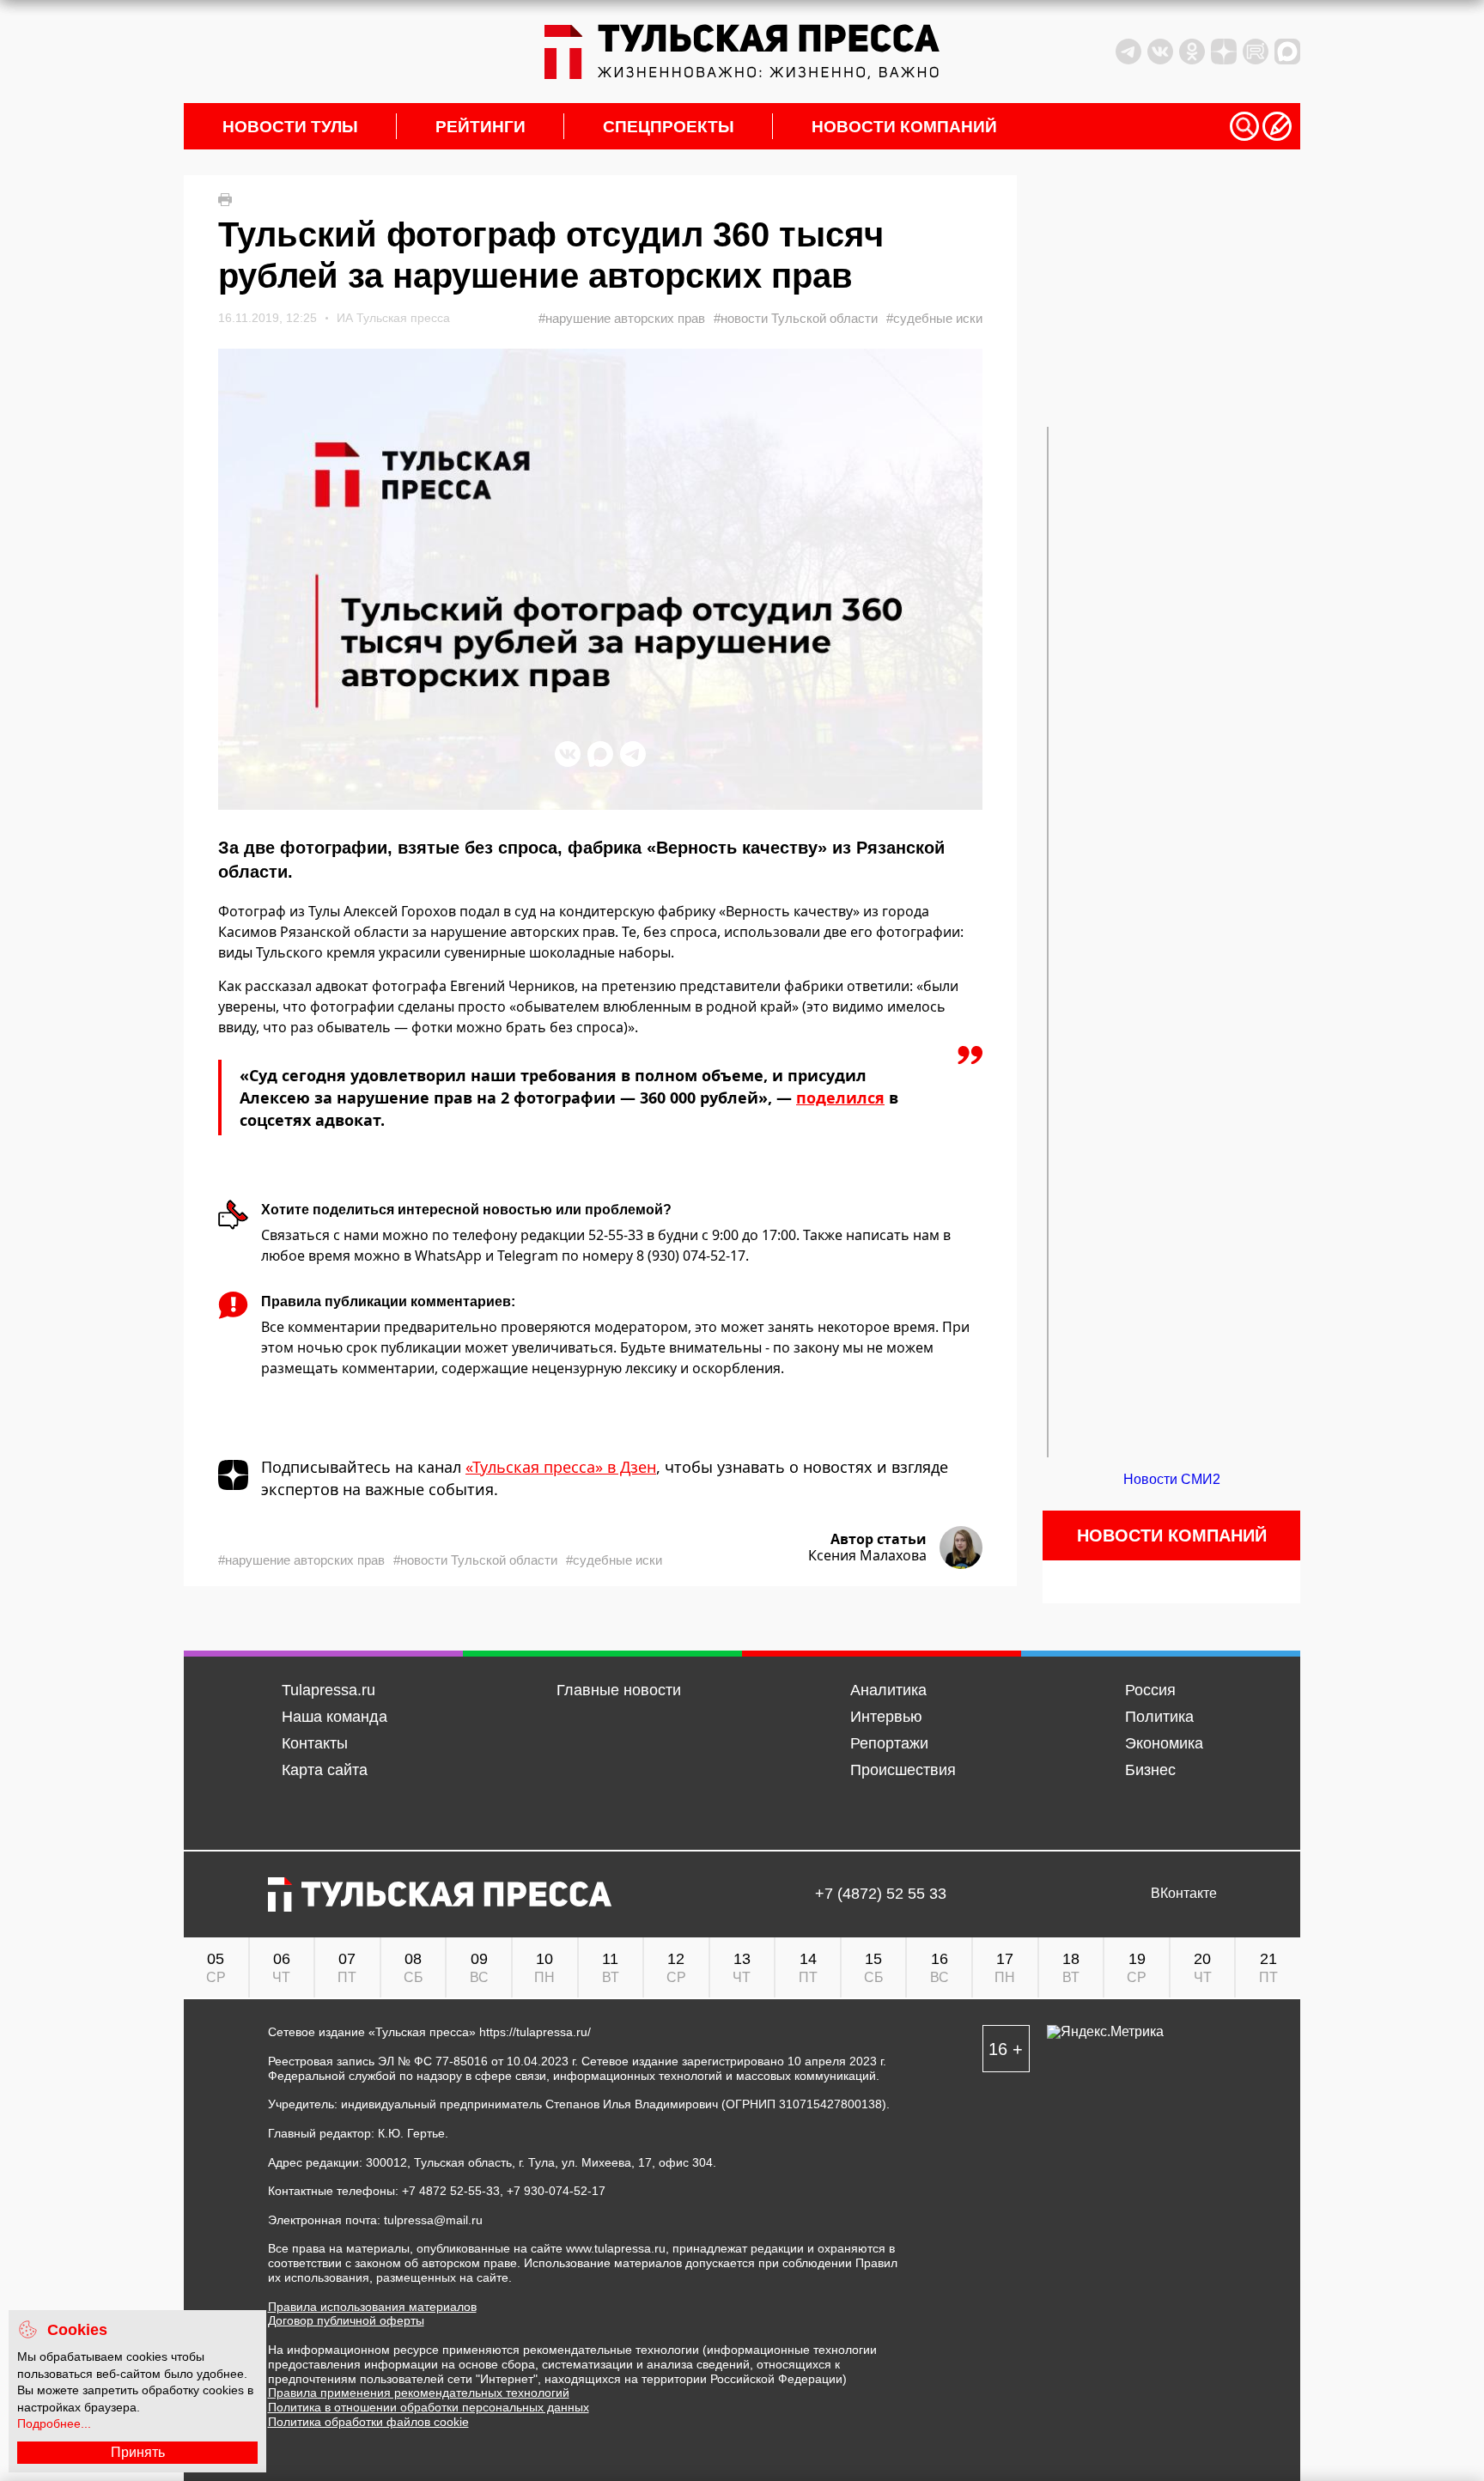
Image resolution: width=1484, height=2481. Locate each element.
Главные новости (619, 1690)
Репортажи (889, 1743)
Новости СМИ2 (1172, 1479)
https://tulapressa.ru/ (535, 2032)
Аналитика (888, 1690)
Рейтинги (480, 127)
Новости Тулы (290, 127)
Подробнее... (54, 2423)
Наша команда (335, 1717)
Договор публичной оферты (346, 2320)
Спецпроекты (669, 127)
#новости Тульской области (796, 318)
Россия (1150, 1690)
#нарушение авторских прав (622, 318)
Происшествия (903, 1770)
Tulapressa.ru (328, 1690)
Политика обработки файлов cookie (368, 2422)
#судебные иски (934, 318)
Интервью (886, 1717)
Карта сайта (325, 1770)
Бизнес (1150, 1770)
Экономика (1164, 1743)
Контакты (315, 1743)
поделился (840, 1098)
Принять (138, 2452)
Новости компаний (904, 127)
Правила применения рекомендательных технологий (419, 2393)
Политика (1159, 1717)
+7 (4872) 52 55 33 (881, 1894)
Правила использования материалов (372, 2307)
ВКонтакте (1184, 1894)
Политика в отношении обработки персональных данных (429, 2407)
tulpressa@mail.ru (433, 2220)
